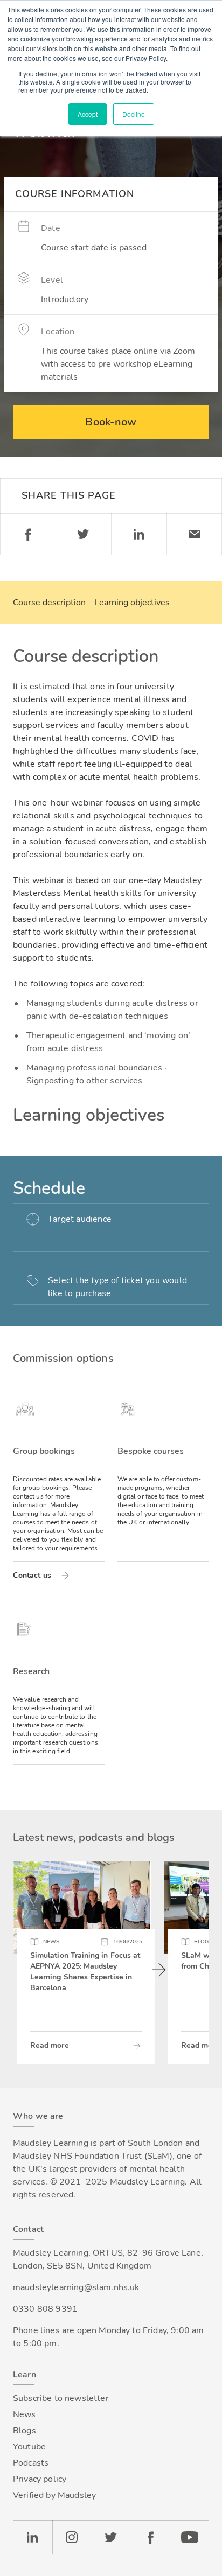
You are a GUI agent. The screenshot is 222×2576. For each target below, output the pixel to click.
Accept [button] (88, 114)
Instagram (72, 2537)
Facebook (28, 534)
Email (194, 534)
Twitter (83, 534)
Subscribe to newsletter (61, 2398)
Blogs (25, 2431)
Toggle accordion (203, 656)
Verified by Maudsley (54, 2495)
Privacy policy (40, 2479)
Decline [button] (134, 114)
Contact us (32, 1575)
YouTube (189, 2537)
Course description (49, 603)
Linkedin (139, 534)
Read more (50, 2045)
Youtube (29, 2447)
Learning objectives (132, 603)
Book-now (111, 422)
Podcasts (31, 2463)
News (25, 2414)
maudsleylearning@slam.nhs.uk (76, 2287)
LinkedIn (33, 2537)
